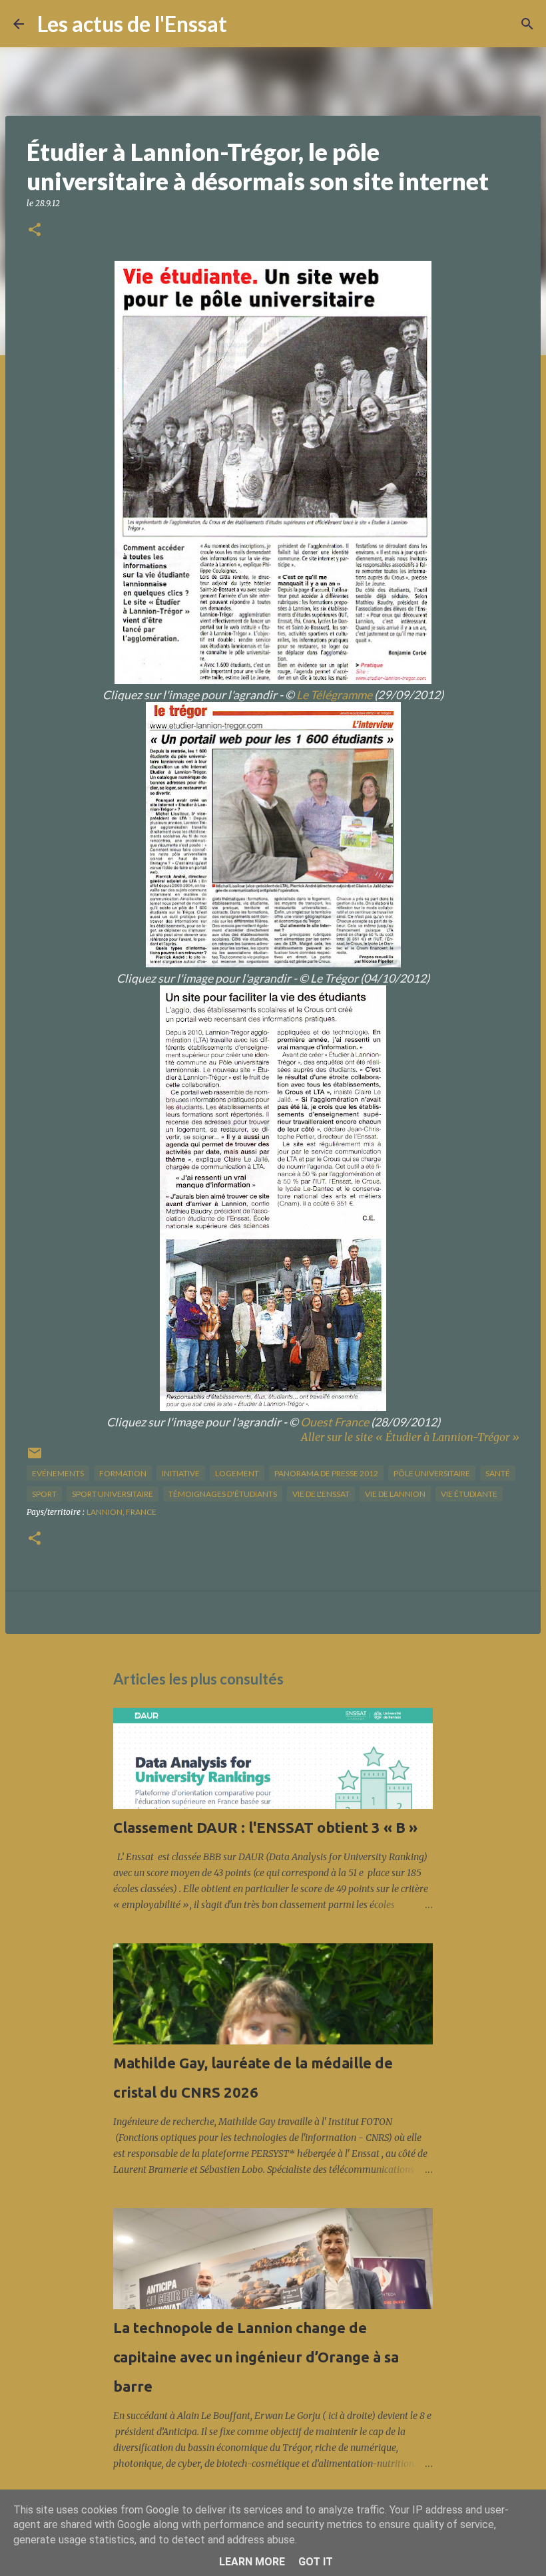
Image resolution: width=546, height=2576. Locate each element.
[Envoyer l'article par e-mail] (35, 1458)
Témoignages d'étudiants (223, 1494)
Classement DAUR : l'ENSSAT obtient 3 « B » (265, 1827)
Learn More (252, 2562)
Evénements (58, 1473)
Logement (237, 1473)
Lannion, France (122, 1512)
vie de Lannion (395, 1494)
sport (44, 1494)
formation (123, 1473)
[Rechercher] (246, 24)
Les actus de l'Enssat (132, 24)
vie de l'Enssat (321, 1494)
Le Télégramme (334, 695)
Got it (316, 2562)
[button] (35, 231)
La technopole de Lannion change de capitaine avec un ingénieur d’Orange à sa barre (256, 2357)
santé (498, 1473)
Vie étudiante (469, 1494)
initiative (181, 1473)
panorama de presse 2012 (326, 1473)
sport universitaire (113, 1494)
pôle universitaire (432, 1473)
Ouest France (335, 1422)
